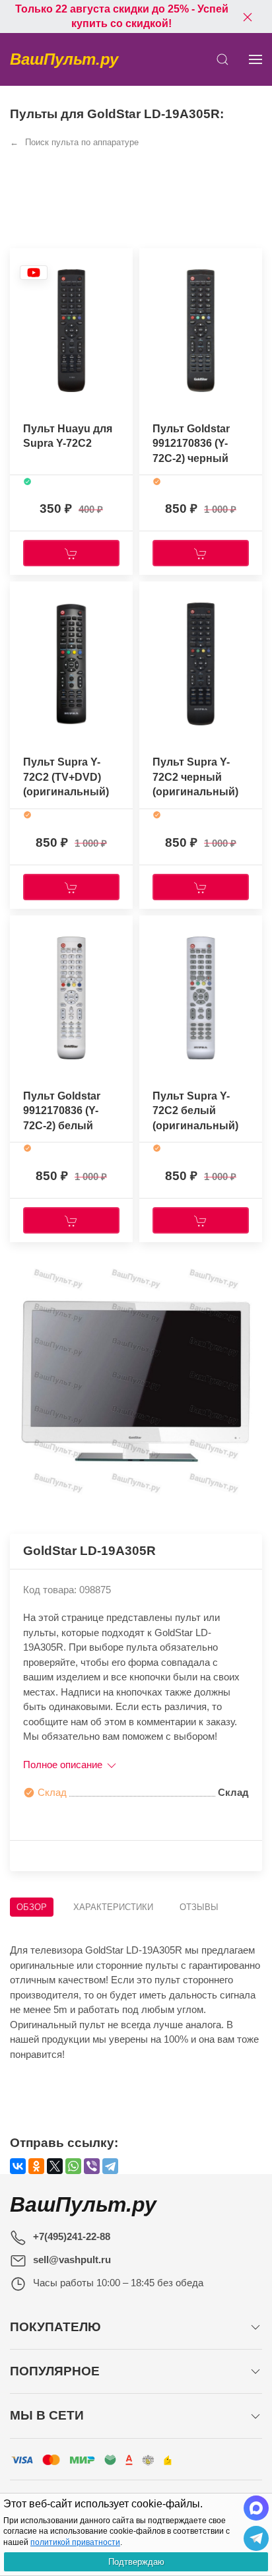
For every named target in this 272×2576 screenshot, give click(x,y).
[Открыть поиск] (222, 59)
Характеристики (113, 1907)
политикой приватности (75, 2542)
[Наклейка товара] (34, 272)
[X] (55, 2166)
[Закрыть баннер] (248, 17)
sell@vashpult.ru (72, 2260)
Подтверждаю (136, 2562)
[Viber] (92, 2166)
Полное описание (64, 1765)
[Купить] (71, 553)
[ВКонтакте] (18, 2166)
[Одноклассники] (36, 2166)
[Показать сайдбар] (255, 59)
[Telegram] (110, 2166)
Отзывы (199, 1907)
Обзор (32, 1907)
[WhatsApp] (73, 2166)
